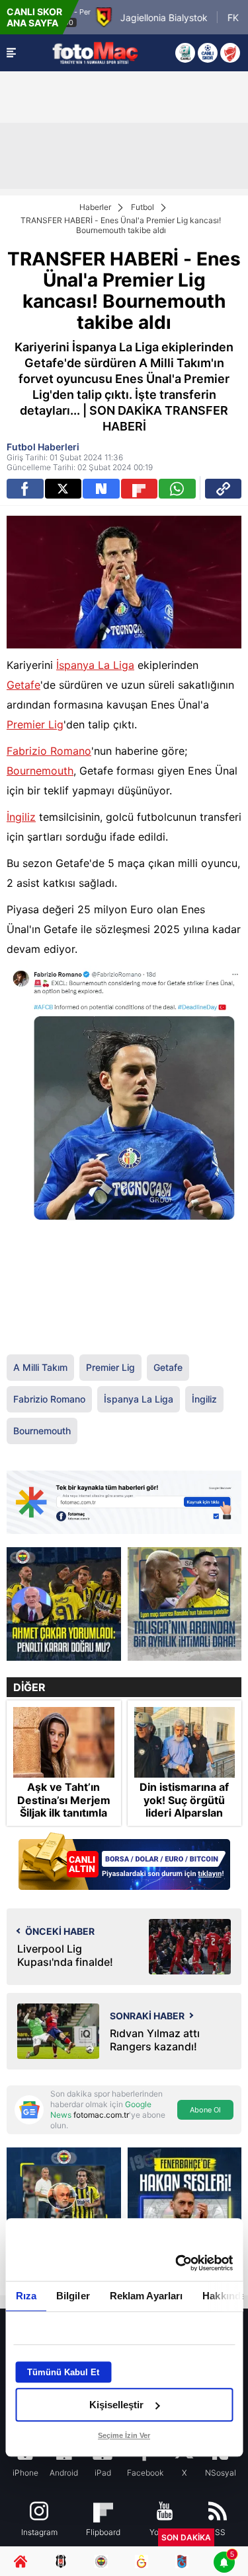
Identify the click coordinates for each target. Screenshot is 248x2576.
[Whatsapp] (177, 489)
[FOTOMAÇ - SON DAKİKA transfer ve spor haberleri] (95, 52)
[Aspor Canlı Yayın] (185, 53)
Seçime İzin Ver (124, 2435)
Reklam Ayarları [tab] (146, 2296)
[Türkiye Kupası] (230, 53)
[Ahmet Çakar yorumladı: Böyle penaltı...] (64, 1604)
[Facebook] (25, 489)
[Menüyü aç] (11, 53)
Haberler (95, 207)
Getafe (23, 685)
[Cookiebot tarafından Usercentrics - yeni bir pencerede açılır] (177, 2263)
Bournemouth (40, 771)
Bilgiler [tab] (72, 2296)
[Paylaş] (224, 489)
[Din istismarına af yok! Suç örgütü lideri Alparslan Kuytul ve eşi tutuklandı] (185, 1742)
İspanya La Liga (95, 665)
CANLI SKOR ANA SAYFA (34, 17)
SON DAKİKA (186, 2537)
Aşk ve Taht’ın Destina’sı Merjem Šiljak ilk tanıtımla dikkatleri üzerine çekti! (64, 1813)
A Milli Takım (40, 1367)
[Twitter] (63, 489)
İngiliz (21, 817)
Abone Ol (205, 2110)
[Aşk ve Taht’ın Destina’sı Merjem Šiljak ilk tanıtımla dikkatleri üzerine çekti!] (64, 1742)
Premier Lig (35, 724)
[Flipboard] (140, 489)
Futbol (143, 207)
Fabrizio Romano (49, 751)
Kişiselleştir (116, 2405)
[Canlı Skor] (208, 53)
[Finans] (124, 1862)
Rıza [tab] (25, 2296)
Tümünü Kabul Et (63, 2372)
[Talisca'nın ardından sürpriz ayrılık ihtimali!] (185, 1604)
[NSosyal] (101, 489)
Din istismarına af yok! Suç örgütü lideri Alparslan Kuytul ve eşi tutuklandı (184, 1813)
